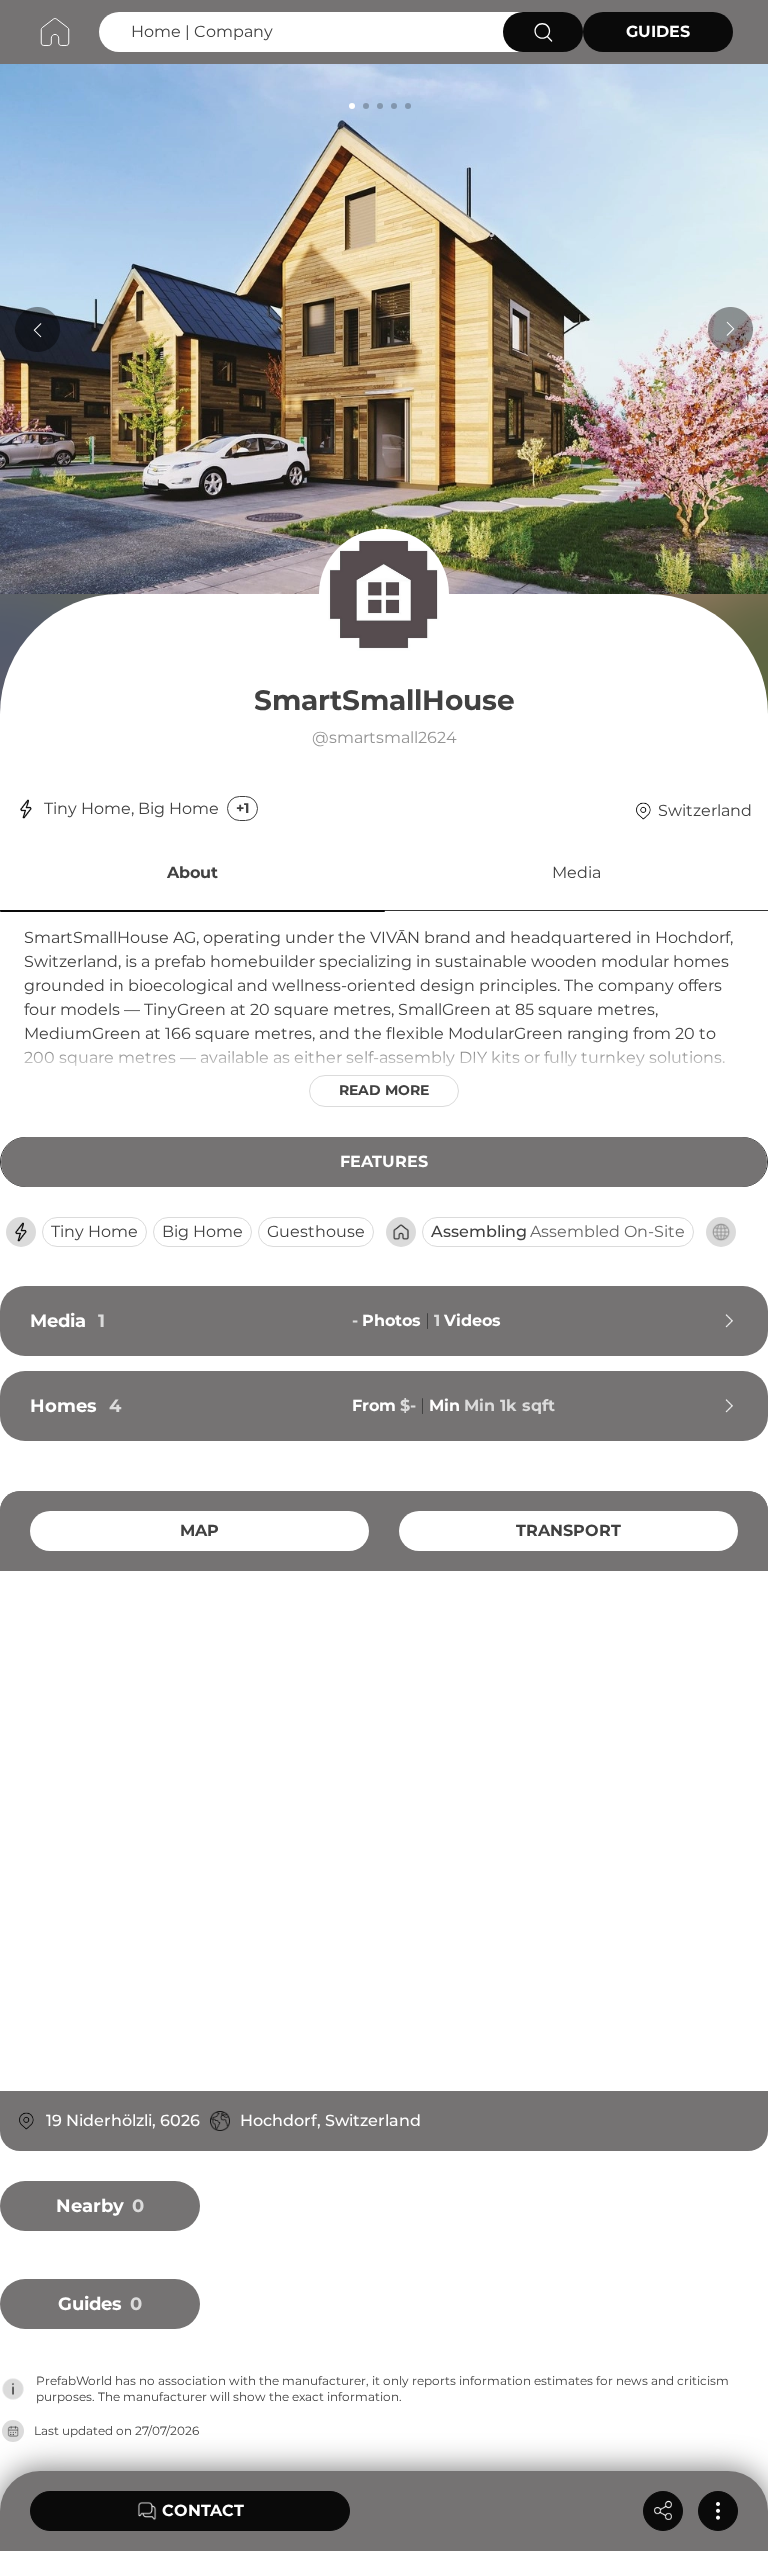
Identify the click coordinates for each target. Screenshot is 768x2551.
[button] (192, 876)
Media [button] (576, 872)
